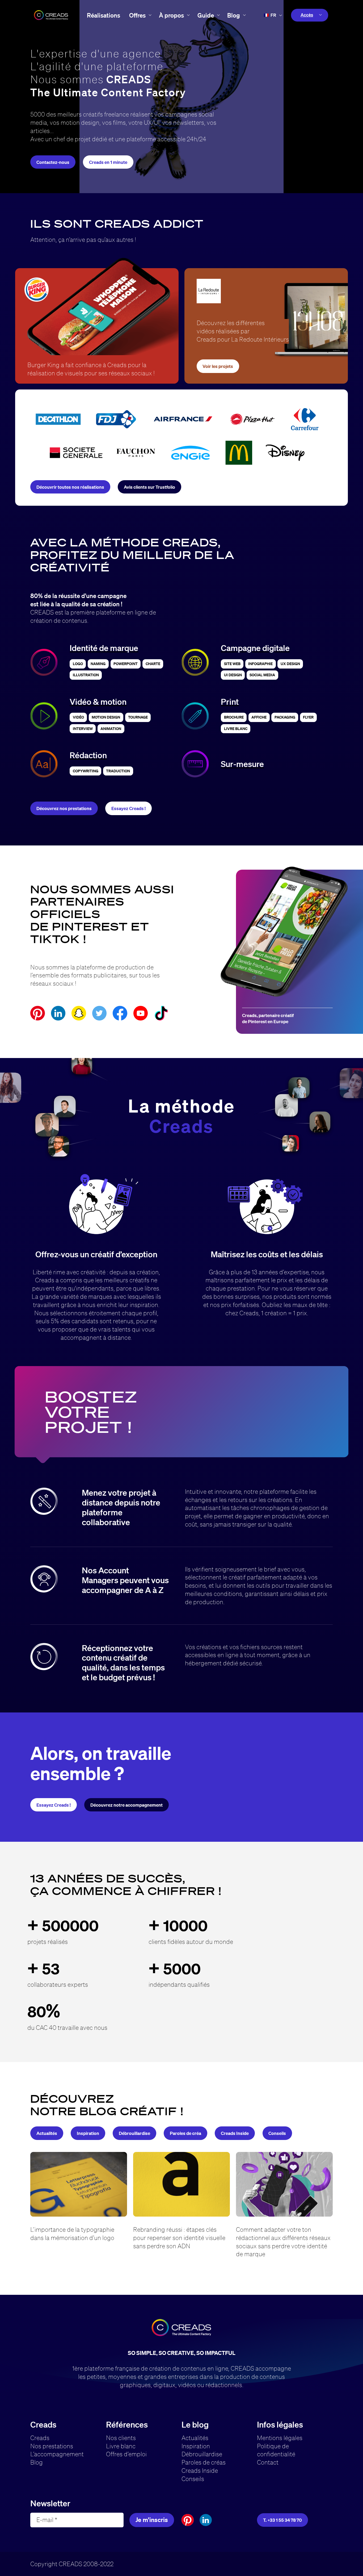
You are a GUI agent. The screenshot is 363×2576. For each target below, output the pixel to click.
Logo (78, 664)
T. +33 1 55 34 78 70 (282, 2520)
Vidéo (78, 717)
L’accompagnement (57, 2454)
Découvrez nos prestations (64, 808)
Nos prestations (52, 2446)
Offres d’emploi (126, 2454)
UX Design (290, 664)
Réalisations (104, 15)
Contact (268, 2462)
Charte (153, 664)
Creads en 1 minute (108, 162)
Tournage (138, 717)
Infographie (260, 664)
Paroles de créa (185, 2133)
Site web (232, 664)
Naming (98, 664)
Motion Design (106, 717)
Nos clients (121, 2438)
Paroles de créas (204, 2462)
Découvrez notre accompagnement (126, 1805)
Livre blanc (121, 2446)
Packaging (285, 717)
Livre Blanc (236, 729)
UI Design (233, 675)
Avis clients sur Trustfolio (149, 487)
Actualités (47, 2133)
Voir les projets (218, 366)
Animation (111, 729)
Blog (234, 15)
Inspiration (88, 2133)
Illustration (86, 675)
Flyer (308, 717)
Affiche (259, 717)
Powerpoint (126, 664)
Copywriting (86, 771)
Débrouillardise (134, 2133)
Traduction (118, 771)
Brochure (234, 717)
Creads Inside (235, 2133)
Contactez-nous (53, 162)
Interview (83, 729)
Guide (206, 15)
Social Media (262, 675)
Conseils (277, 2133)
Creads (40, 2438)
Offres (137, 15)
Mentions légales (280, 2438)
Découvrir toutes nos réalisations (70, 487)
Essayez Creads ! (128, 808)
